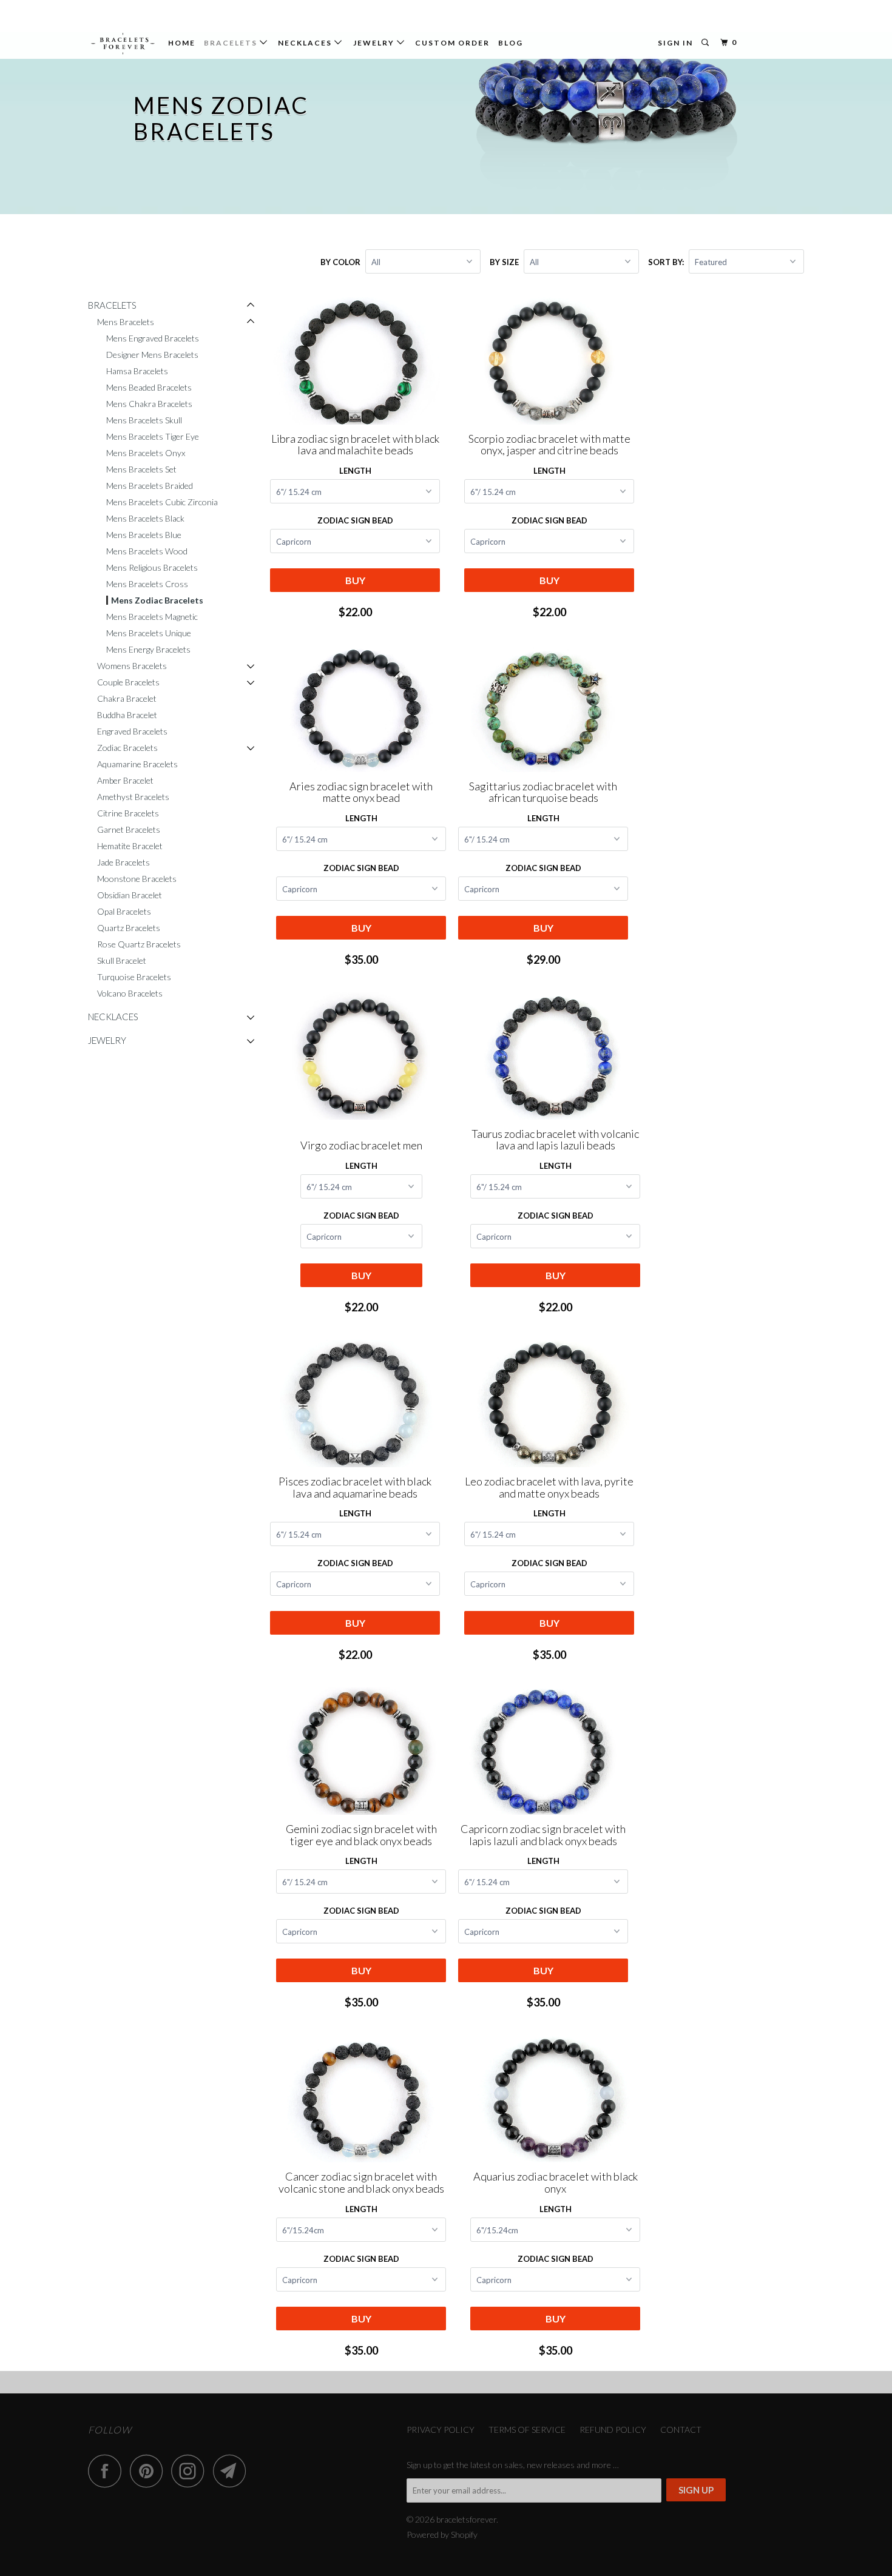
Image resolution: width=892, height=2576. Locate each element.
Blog (511, 43)
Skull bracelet (122, 960)
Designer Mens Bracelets (152, 355)
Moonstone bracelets (137, 879)
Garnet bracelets (129, 829)
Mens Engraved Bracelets (153, 338)
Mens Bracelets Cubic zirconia (162, 502)
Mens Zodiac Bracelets (157, 600)
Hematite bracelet (130, 846)
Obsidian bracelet (130, 895)
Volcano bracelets (130, 993)
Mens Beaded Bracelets (149, 387)
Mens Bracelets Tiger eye (153, 436)
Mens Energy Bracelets (148, 649)
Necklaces (306, 43)
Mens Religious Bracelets (152, 567)
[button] (251, 305)
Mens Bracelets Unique (149, 633)
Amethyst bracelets (133, 797)
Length (355, 471)
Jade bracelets (123, 862)
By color (340, 262)
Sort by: (667, 262)
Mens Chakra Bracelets (149, 404)
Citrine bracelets (128, 813)
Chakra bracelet (127, 698)
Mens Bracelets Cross (147, 584)
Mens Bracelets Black (145, 518)
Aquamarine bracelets (137, 764)
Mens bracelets (126, 322)
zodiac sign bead (361, 2259)
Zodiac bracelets (127, 748)
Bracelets (232, 43)
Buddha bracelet (127, 715)
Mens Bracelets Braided (150, 486)
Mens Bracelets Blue (144, 535)
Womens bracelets (132, 666)
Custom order (452, 43)
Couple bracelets (128, 682)
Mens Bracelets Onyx (146, 453)
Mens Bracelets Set (141, 469)
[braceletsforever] (123, 44)
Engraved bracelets (132, 731)
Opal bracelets (124, 911)
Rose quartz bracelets (139, 944)
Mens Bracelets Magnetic (152, 617)
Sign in (675, 43)
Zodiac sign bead (355, 520)
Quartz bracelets (129, 928)
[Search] (706, 43)
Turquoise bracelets (134, 977)
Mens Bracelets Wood (147, 551)
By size (504, 262)
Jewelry (375, 43)
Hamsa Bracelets (137, 371)
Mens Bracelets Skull (144, 420)
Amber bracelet (125, 780)
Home (182, 43)
